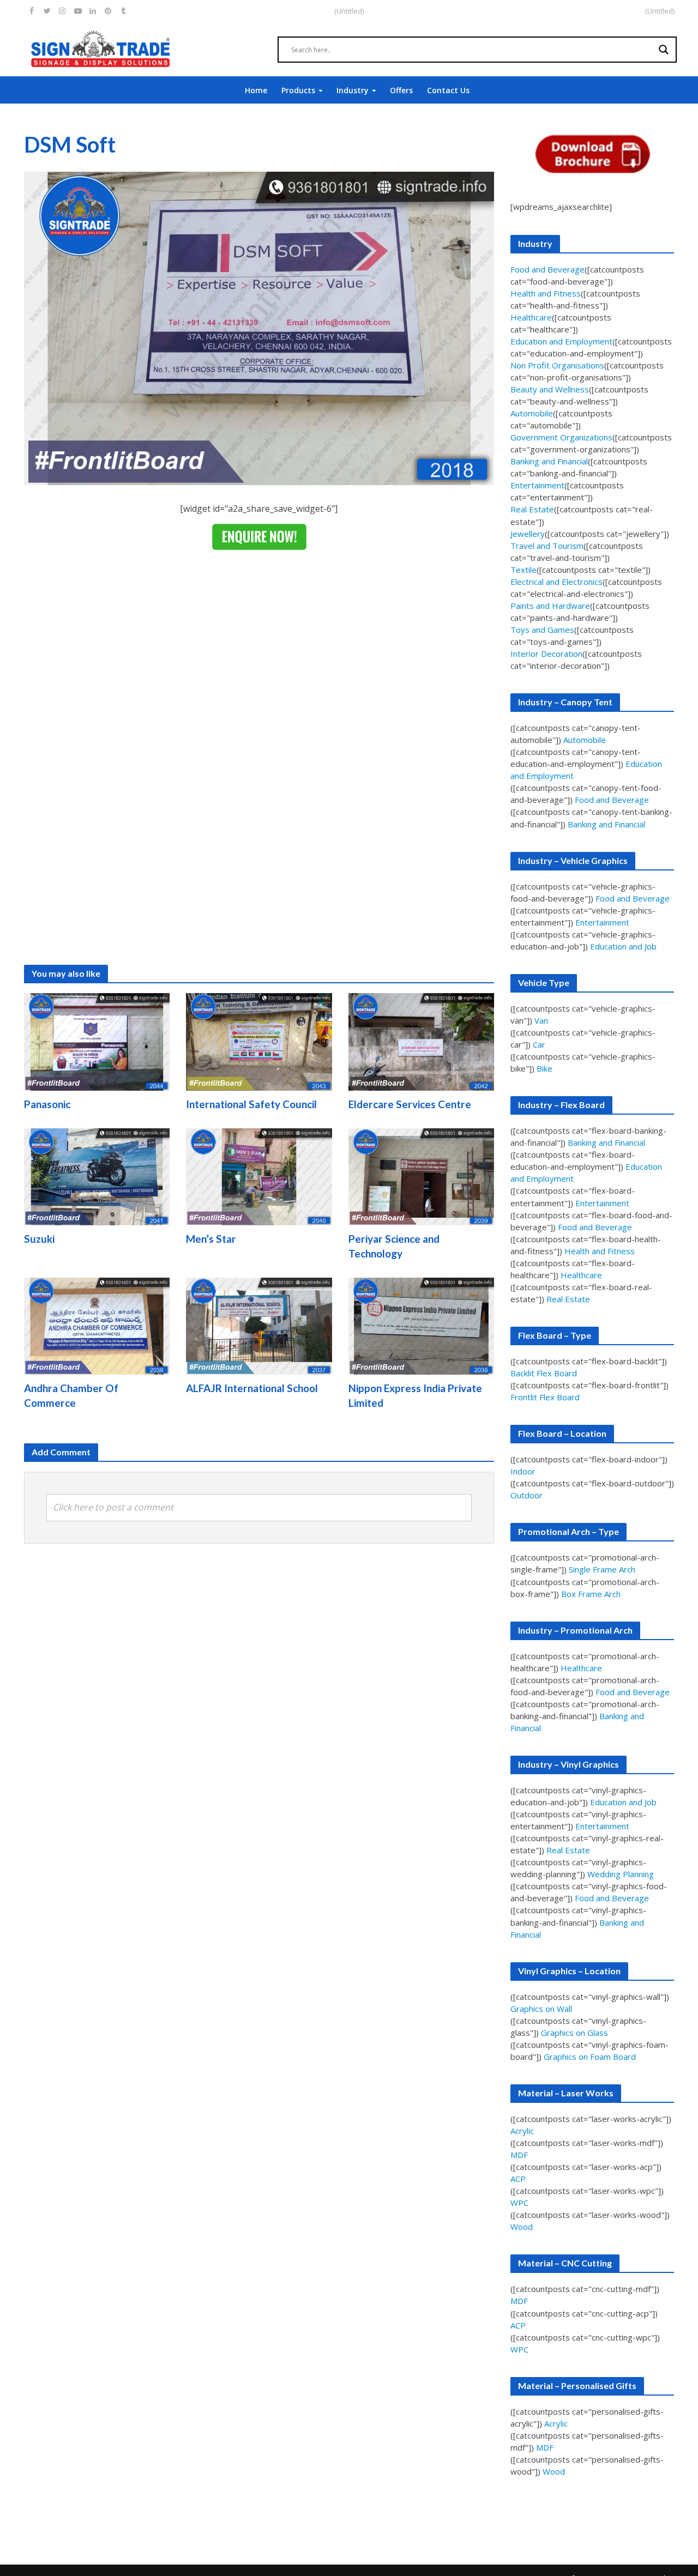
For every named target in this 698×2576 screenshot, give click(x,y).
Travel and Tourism (547, 546)
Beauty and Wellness (550, 389)
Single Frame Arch (602, 1569)
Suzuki (39, 1239)
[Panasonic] (97, 1041)
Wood (522, 2227)
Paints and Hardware (550, 606)
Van (541, 1020)
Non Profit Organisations (557, 365)
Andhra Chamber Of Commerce (71, 1395)
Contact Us (448, 90)
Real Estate (532, 509)
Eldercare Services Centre (410, 1104)
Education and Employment (561, 341)
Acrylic (522, 2131)
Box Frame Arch (591, 1594)
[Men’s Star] (259, 1176)
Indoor (523, 1471)
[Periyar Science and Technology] (422, 1176)
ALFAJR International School (252, 1388)
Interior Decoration (546, 654)
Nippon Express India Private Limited (415, 1395)
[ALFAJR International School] (259, 1325)
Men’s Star (211, 1239)
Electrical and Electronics (556, 582)
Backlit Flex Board (544, 1373)
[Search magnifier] (664, 50)
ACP (518, 2179)
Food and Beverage (547, 269)
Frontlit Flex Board (545, 1397)
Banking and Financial (549, 461)
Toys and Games (542, 630)
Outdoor (526, 1495)
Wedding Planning (621, 1874)
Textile (523, 570)
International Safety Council (251, 1104)
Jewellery (528, 534)
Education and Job (623, 946)
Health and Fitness (546, 293)
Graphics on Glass (574, 2033)
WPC (519, 2203)
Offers (401, 90)
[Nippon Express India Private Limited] (422, 1325)
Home (256, 90)
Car (539, 1044)
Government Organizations (561, 437)
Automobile (532, 413)
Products (298, 90)
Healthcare (531, 317)
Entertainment (537, 485)
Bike (544, 1068)
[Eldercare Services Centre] (422, 1041)
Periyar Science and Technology (394, 1246)
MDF (519, 2155)
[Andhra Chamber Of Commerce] (97, 1325)
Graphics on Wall (541, 2009)
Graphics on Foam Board (590, 2057)
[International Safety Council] (259, 1041)
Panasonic (47, 1104)
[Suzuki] (97, 1176)
